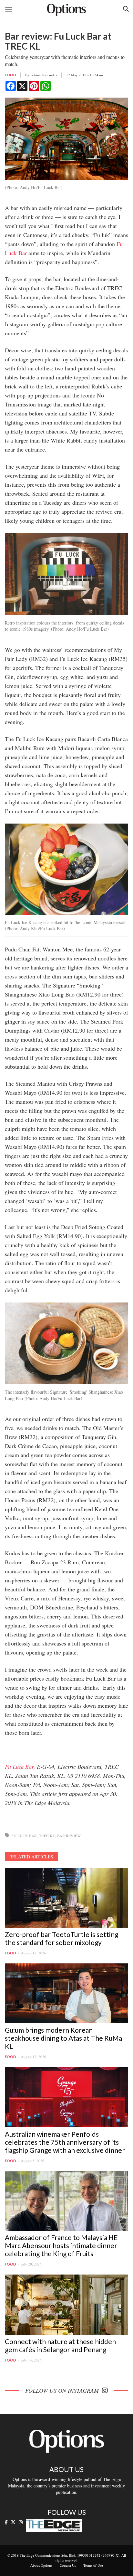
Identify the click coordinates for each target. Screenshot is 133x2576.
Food (10, 75)
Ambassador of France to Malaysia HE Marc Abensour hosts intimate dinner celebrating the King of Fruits (61, 2245)
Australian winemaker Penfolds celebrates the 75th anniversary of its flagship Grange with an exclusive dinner (65, 2142)
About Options (41, 2565)
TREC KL (47, 1836)
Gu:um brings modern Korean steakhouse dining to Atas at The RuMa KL (63, 2038)
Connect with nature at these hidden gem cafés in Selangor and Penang (60, 2345)
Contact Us (68, 2565)
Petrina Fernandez (44, 75)
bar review (69, 1836)
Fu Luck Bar (19, 1767)
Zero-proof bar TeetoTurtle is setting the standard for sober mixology (61, 1938)
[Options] (66, 10)
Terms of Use (93, 2565)
